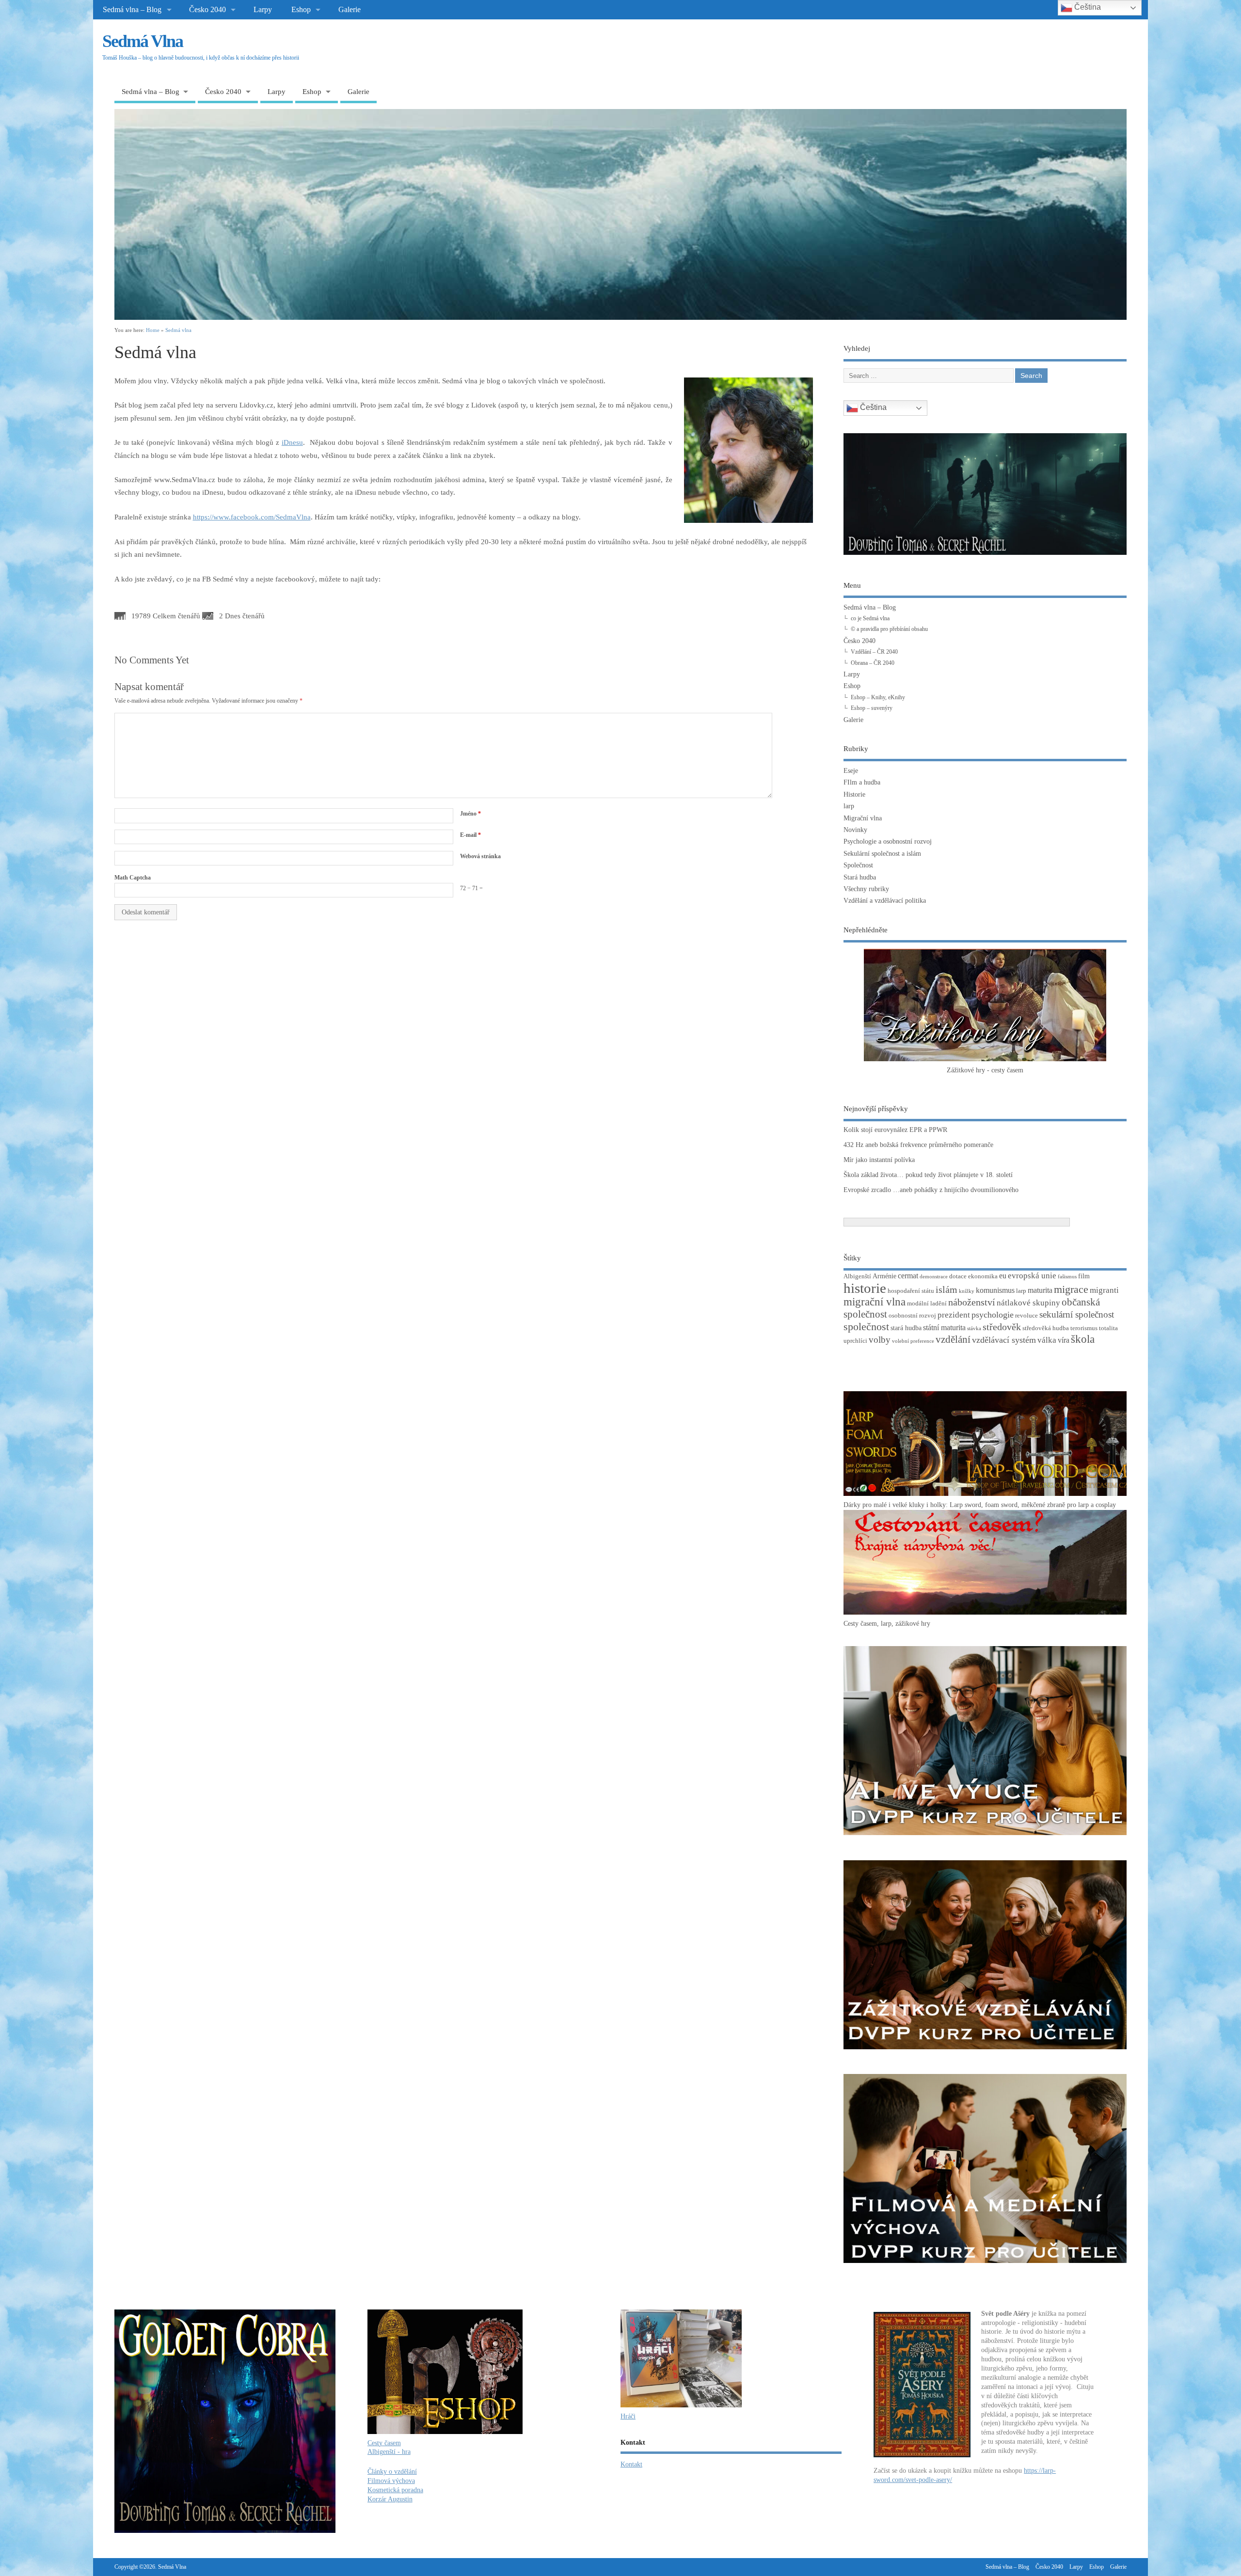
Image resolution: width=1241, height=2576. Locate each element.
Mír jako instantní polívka (879, 1160)
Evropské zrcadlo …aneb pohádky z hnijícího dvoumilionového (931, 1190)
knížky (967, 1291)
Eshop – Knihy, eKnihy (878, 697)
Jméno (470, 814)
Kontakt (631, 2464)
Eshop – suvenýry (872, 708)
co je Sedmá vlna (870, 618)
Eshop (301, 10)
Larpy (263, 10)
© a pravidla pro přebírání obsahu (889, 629)
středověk (1002, 1327)
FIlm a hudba (862, 782)
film (1084, 1276)
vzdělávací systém (1004, 1340)
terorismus (1084, 1328)
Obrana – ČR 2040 (873, 663)
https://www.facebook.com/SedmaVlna (252, 517)
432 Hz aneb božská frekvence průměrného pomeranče (918, 1145)
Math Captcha (133, 878)
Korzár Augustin (390, 2499)
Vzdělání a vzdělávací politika (885, 901)
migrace (1071, 1289)
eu (1003, 1276)
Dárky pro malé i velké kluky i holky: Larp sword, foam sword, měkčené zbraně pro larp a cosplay (980, 1505)
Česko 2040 (207, 10)
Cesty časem (384, 2443)
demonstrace (934, 1277)
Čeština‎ (872, 408)
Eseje (851, 771)
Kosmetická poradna (395, 2490)
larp (849, 806)
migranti (1104, 1290)
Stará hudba (860, 877)
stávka (974, 1328)
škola (1083, 1339)
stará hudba (906, 1328)
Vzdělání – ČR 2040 (874, 652)
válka (1047, 1340)
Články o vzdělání (392, 2472)
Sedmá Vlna (143, 41)
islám (947, 1289)
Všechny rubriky (866, 889)
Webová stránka (480, 856)
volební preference (913, 1341)
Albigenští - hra (389, 2452)
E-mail (470, 835)
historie (865, 1288)
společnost (866, 1327)
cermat (908, 1276)
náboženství (972, 1302)
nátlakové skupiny (1028, 1303)
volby (880, 1340)
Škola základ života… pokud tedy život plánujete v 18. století (928, 1175)
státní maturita (944, 1327)
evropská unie (1032, 1276)
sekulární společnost (1077, 1314)
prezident (954, 1315)
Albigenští (857, 1276)
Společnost (858, 865)
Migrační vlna (863, 818)
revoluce (1026, 1316)
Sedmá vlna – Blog (132, 10)
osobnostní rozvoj (912, 1316)
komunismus (995, 1290)
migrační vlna (875, 1302)
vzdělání (953, 1339)
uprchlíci (855, 1341)
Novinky (855, 830)
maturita (1040, 1290)
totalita (1108, 1328)
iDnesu (292, 442)
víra (1064, 1340)
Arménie (884, 1276)
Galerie (350, 10)
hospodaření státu (911, 1291)
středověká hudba (1046, 1328)
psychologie (993, 1315)
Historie (854, 794)
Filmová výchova (391, 2481)
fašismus (1067, 1277)
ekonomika (983, 1276)
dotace (958, 1276)
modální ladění (927, 1304)
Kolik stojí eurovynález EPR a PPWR (895, 1130)
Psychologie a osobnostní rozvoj (888, 841)
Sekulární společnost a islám (882, 854)
